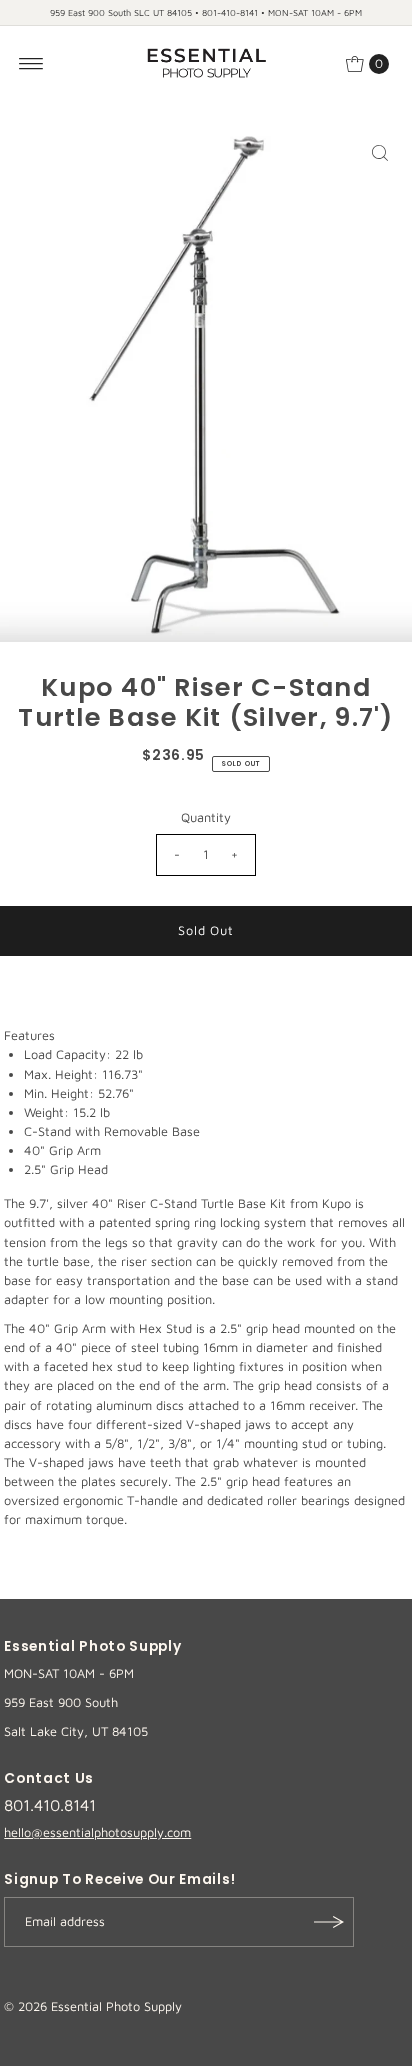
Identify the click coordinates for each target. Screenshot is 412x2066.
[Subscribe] (329, 1922)
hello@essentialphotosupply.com (97, 1832)
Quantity (206, 817)
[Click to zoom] (380, 153)
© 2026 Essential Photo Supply (93, 2006)
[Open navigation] (31, 64)
